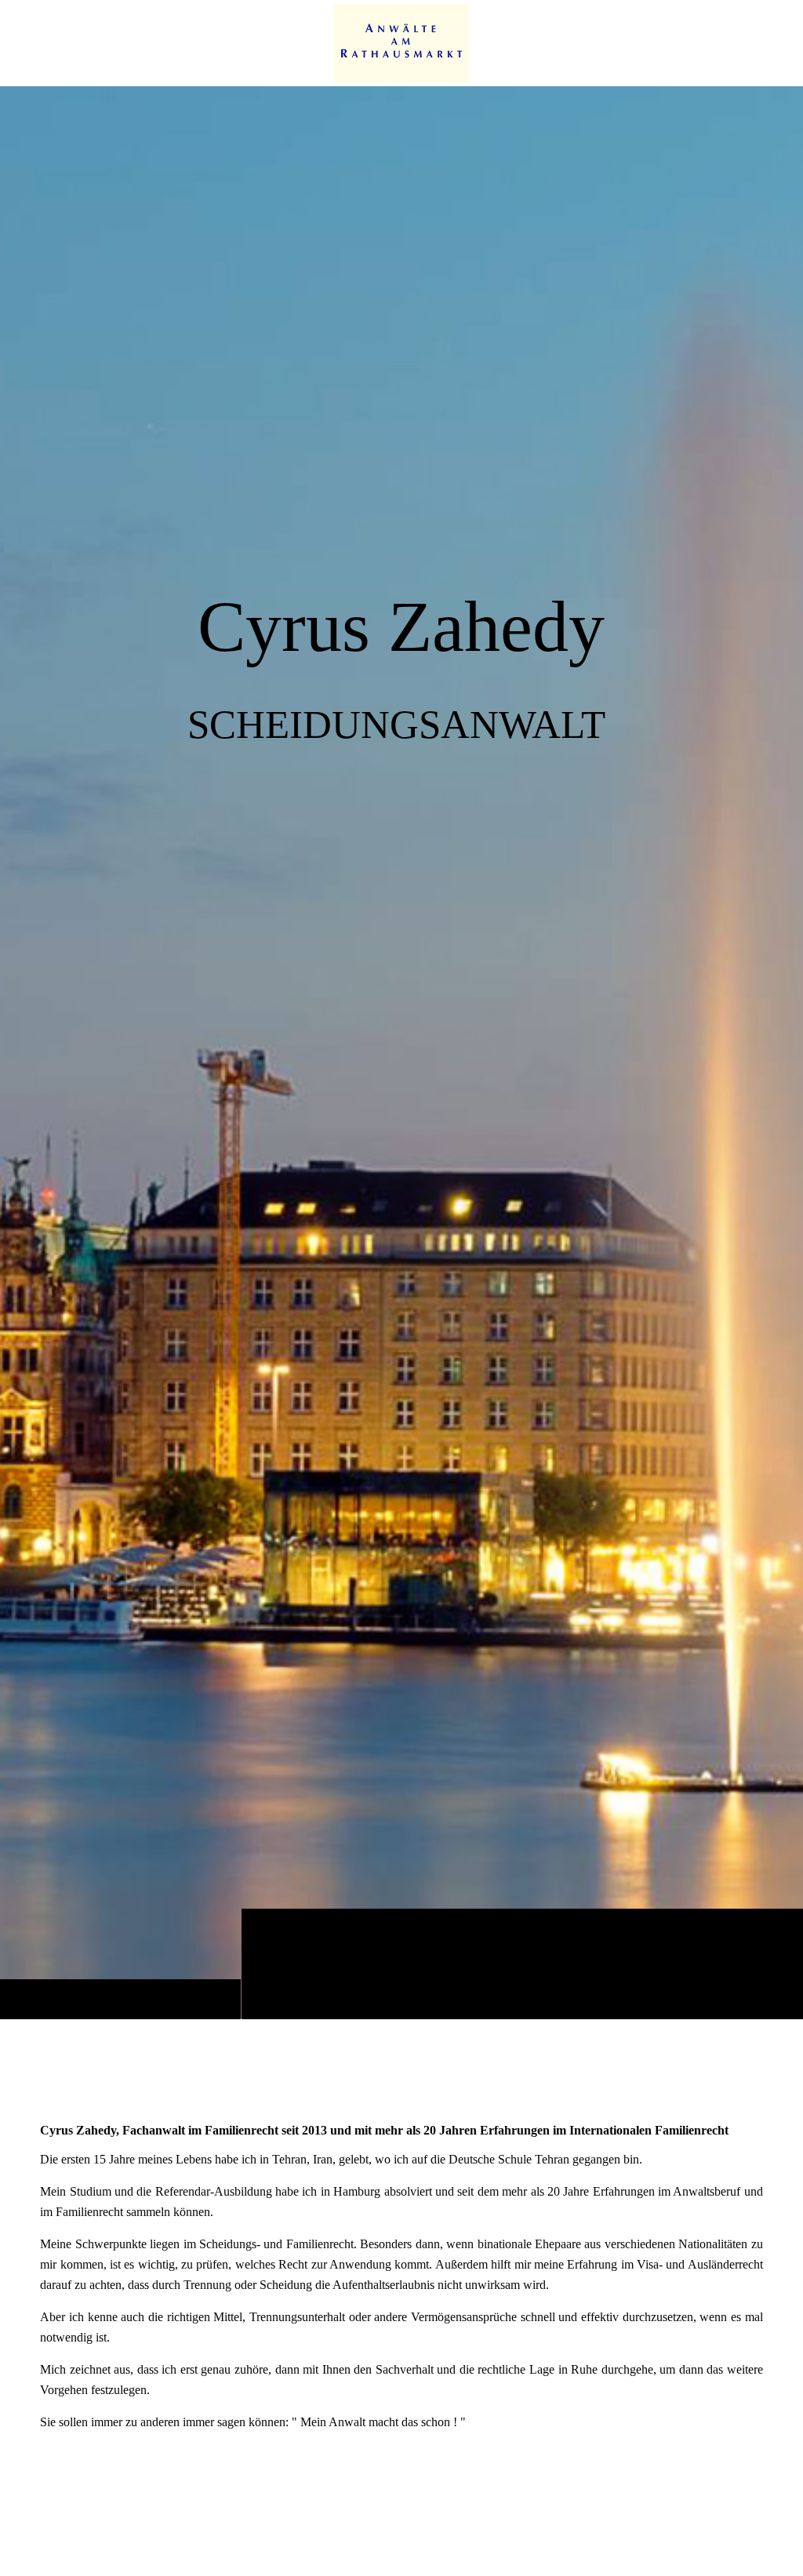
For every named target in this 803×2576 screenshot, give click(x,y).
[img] (401, 1052)
